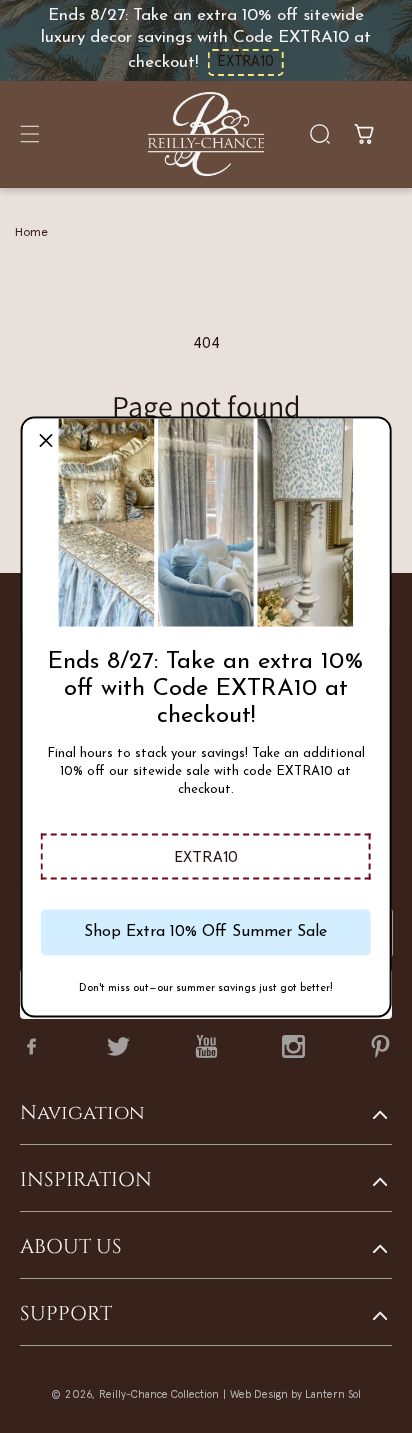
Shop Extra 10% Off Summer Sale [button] (205, 932)
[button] (206, 856)
